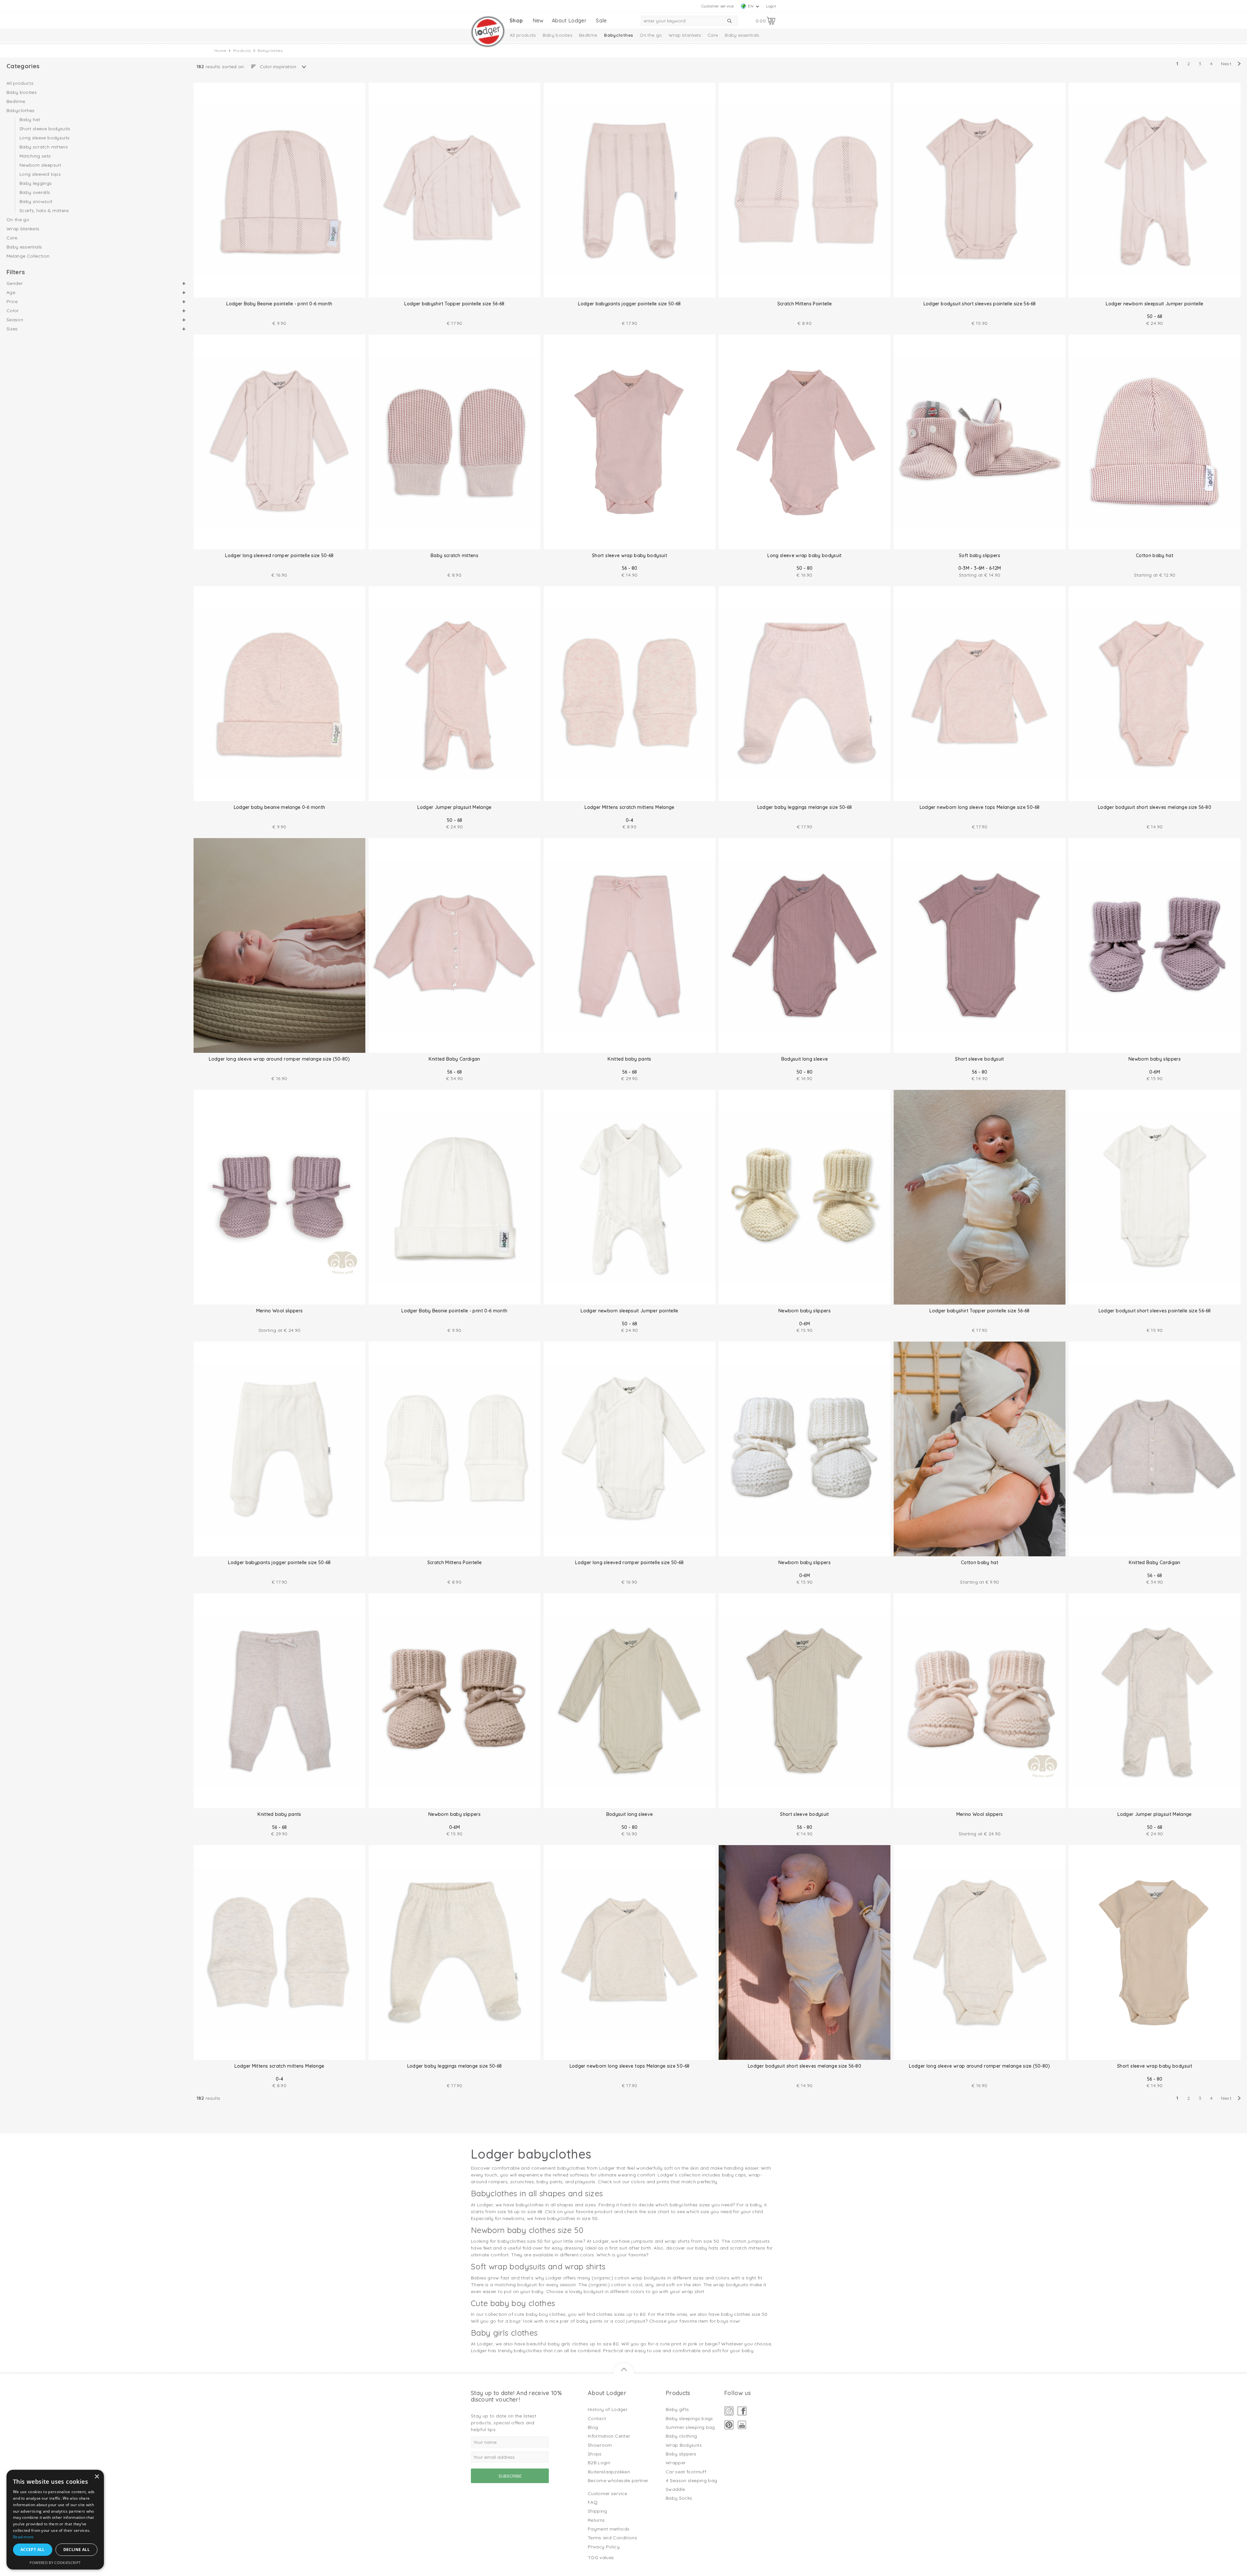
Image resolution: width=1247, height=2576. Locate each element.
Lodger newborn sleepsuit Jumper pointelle (1154, 304)
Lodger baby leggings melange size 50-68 (805, 807)
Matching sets (35, 156)
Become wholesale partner (618, 2480)
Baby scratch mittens (44, 147)
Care (713, 35)
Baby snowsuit (36, 201)
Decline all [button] (76, 2550)
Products (242, 51)
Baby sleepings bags (689, 2418)
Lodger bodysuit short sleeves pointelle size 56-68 (980, 304)
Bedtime (588, 35)
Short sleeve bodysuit (979, 1059)
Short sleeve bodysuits (45, 129)
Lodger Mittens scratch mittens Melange (629, 807)
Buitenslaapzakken (609, 2472)
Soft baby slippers (980, 555)
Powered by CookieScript (55, 2563)
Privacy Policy (604, 2547)
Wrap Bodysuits (684, 2445)
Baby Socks (679, 2498)
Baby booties (557, 35)
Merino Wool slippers (280, 1311)
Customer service (718, 6)
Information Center (609, 2436)
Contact (597, 2418)
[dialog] (55, 2520)
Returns (596, 2520)
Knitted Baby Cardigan (454, 1059)
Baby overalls (35, 192)
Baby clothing (681, 2436)
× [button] (97, 2477)
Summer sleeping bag (690, 2427)
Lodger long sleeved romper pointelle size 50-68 (279, 555)
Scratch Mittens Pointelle (805, 304)
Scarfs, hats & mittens (44, 210)
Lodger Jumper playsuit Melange (454, 807)
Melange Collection (28, 256)
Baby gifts (677, 2409)
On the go (651, 35)
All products (523, 35)
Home (220, 51)
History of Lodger (608, 2409)
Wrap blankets (685, 35)
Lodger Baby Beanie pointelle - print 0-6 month (279, 304)
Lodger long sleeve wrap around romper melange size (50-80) (279, 1059)
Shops (595, 2454)
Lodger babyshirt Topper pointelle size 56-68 (454, 304)
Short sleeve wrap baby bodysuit (630, 555)
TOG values (601, 2557)
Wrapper (676, 2463)
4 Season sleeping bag (691, 2480)
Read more (23, 2537)
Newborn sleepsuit (40, 165)
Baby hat (30, 120)
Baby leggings (36, 183)
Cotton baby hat (1155, 555)
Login (771, 6)
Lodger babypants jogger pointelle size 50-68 (629, 304)
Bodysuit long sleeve (805, 1059)
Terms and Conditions (612, 2538)
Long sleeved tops (40, 174)
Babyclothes (618, 35)
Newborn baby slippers (1155, 1059)
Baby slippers (681, 2454)
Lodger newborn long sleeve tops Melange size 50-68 (980, 807)
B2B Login (599, 2463)
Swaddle (675, 2489)
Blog (593, 2427)
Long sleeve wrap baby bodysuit (805, 555)
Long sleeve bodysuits (44, 138)
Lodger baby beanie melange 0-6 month (280, 807)
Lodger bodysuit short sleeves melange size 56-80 (1155, 807)
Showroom (600, 2445)
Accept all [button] (33, 2550)
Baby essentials (742, 35)
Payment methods (609, 2529)
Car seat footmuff (686, 2472)
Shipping (598, 2511)
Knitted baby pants (629, 1059)
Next (1226, 64)
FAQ (593, 2502)
